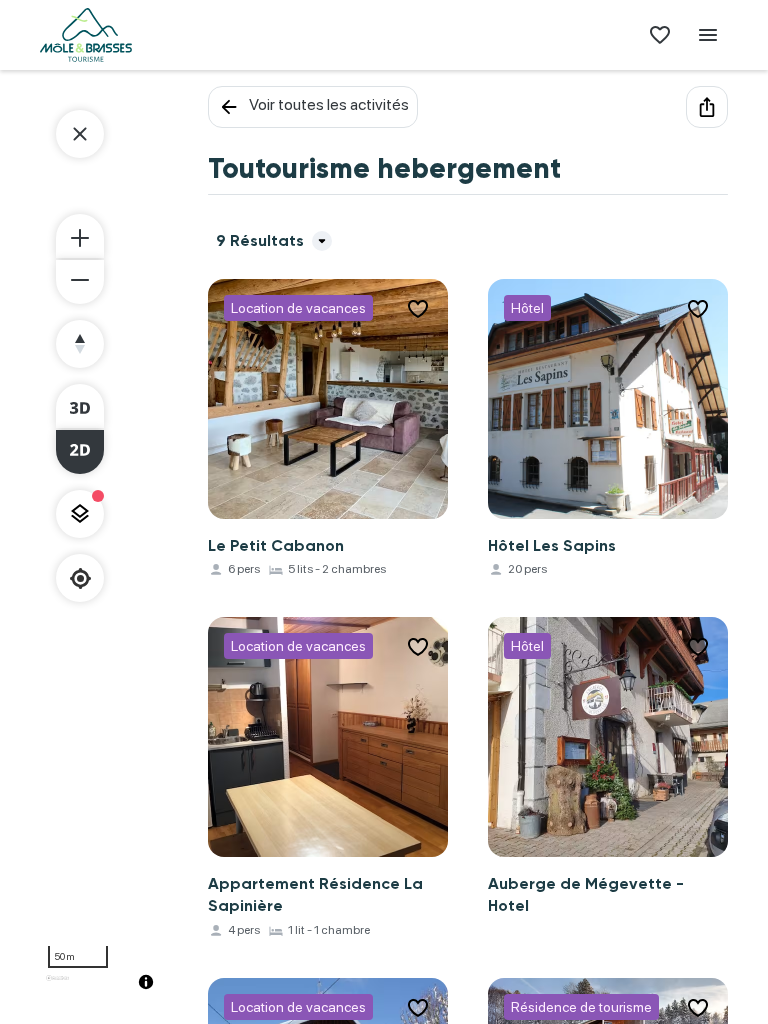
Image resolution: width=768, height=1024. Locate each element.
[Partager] (707, 107)
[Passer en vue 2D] (80, 452)
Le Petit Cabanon (276, 545)
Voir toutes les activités (329, 104)
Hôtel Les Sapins (552, 545)
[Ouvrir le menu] (708, 35)
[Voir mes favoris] (660, 35)
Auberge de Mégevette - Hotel (586, 894)
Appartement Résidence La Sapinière (315, 894)
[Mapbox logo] (57, 986)
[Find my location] (80, 578)
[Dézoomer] (80, 282)
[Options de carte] (80, 514)
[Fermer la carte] (80, 134)
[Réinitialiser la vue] (80, 344)
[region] (104, 545)
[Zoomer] (80, 236)
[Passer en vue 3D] (80, 406)
